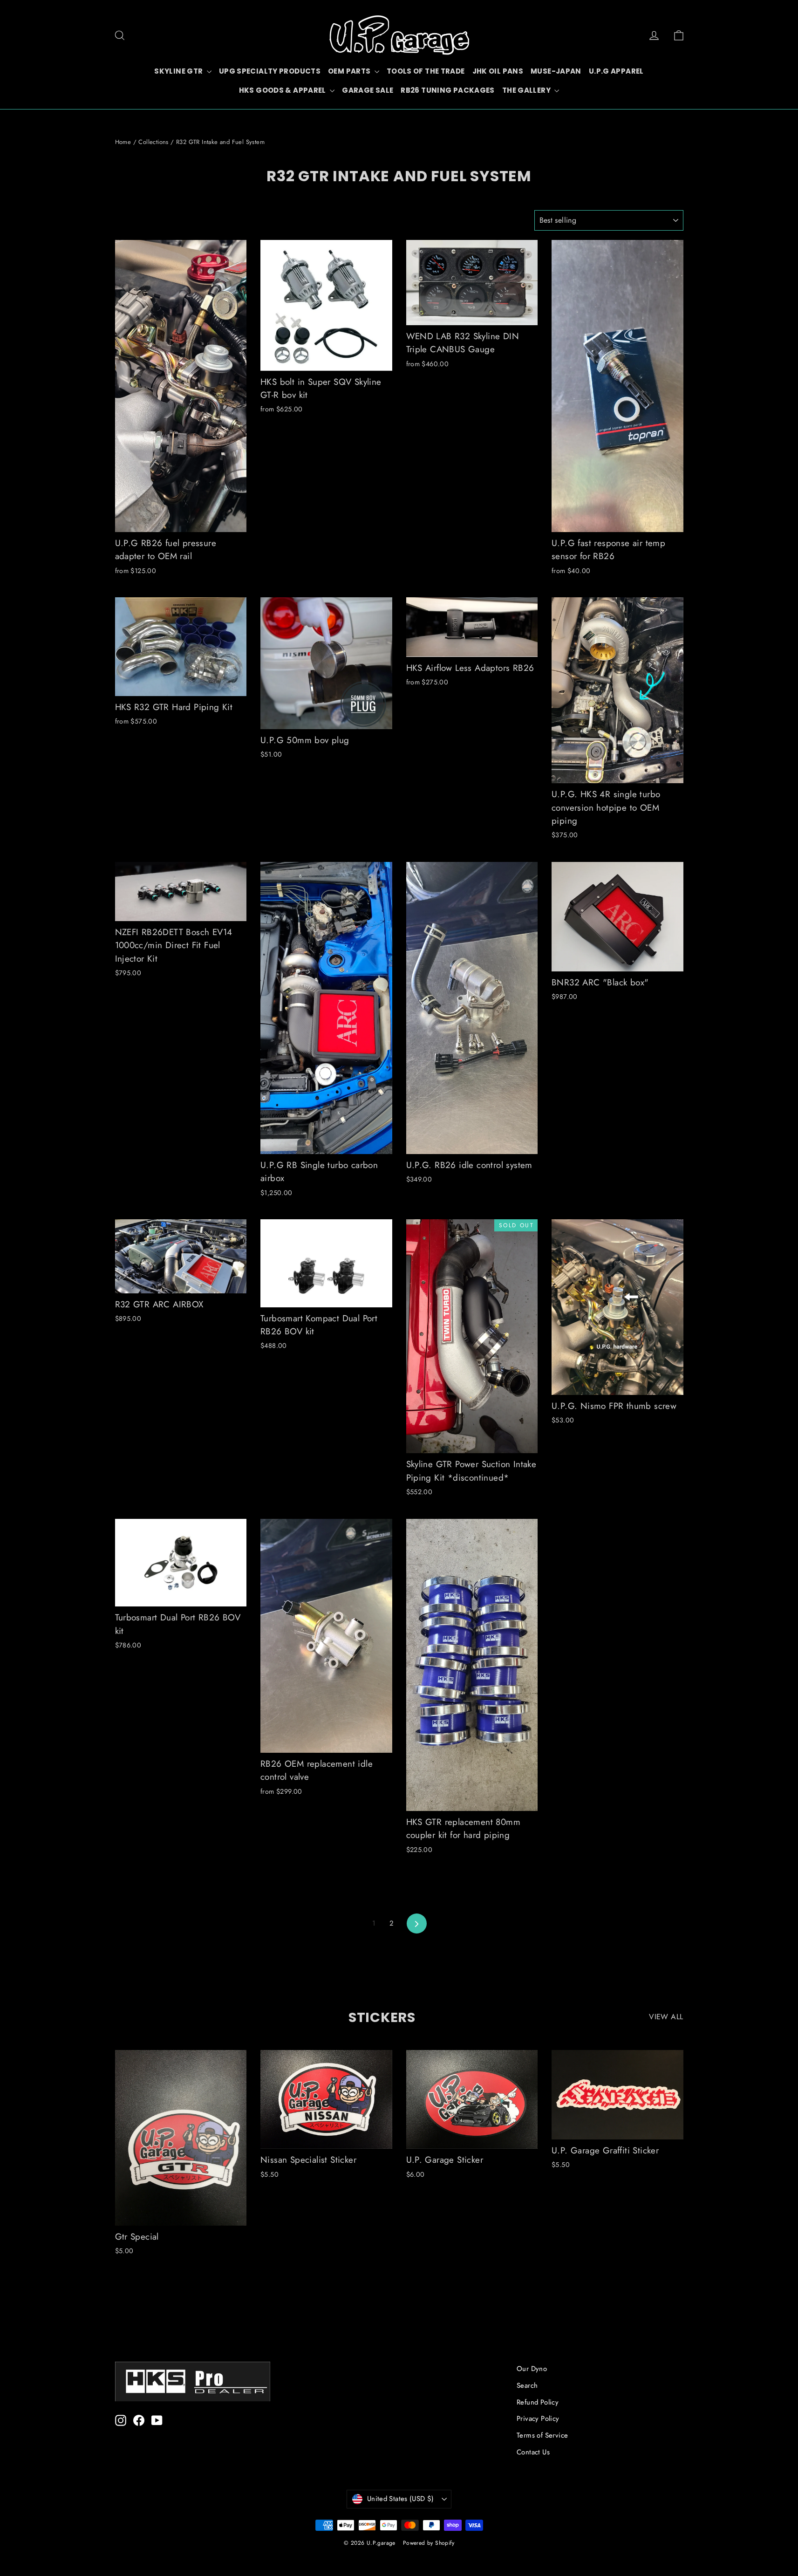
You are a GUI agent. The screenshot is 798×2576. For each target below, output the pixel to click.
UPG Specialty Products (270, 71)
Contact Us (533, 2452)
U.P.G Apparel (616, 71)
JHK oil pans (498, 71)
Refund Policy (538, 2402)
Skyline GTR (179, 71)
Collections (153, 142)
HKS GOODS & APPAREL (283, 90)
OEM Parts (350, 71)
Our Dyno (532, 2369)
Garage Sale (368, 90)
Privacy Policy (538, 2419)
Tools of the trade (426, 71)
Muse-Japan (556, 71)
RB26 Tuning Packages (448, 90)
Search (527, 2385)
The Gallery (527, 90)
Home (123, 142)
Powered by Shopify (429, 2543)
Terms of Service (542, 2435)
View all (666, 2017)
